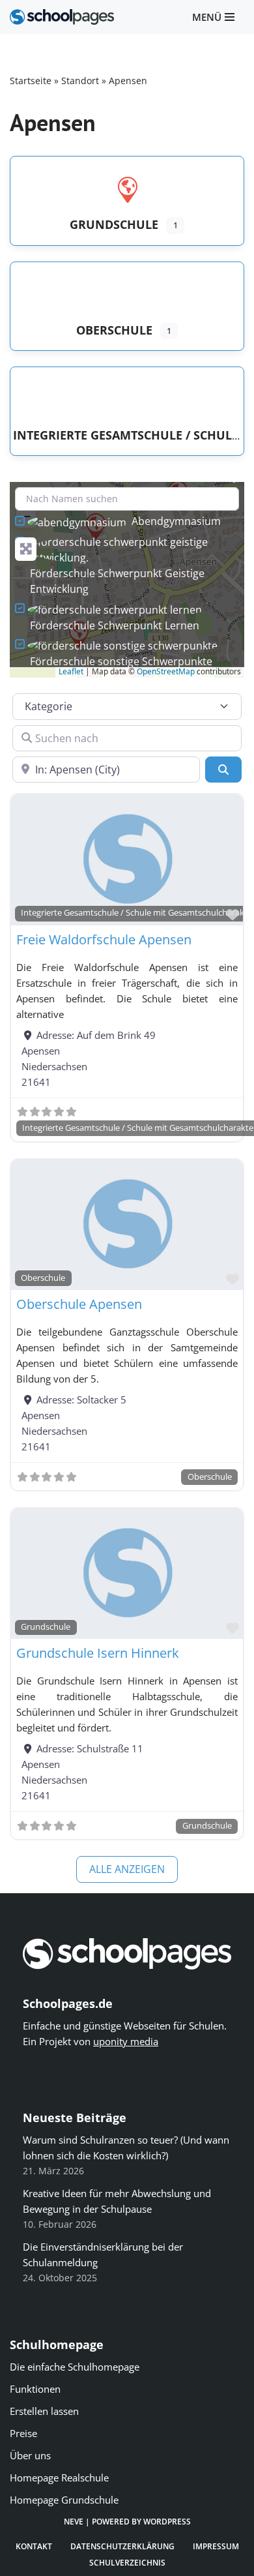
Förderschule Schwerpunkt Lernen (115, 625)
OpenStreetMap (166, 671)
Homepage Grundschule (64, 2500)
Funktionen (35, 2389)
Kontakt (34, 2546)
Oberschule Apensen (79, 1304)
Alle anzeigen (127, 1869)
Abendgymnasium (176, 521)
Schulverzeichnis (127, 2563)
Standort (80, 81)
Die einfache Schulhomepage (75, 2367)
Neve (74, 2522)
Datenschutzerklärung (122, 2546)
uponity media (126, 2041)
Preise (23, 2433)
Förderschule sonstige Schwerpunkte (121, 661)
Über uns (30, 2455)
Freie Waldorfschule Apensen (104, 939)
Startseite (31, 81)
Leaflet (71, 671)
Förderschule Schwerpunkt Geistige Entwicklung (117, 581)
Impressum (216, 2546)
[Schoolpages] (62, 17)
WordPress (167, 2522)
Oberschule (43, 1278)
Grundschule (46, 1627)
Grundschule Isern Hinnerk (98, 1653)
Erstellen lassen (44, 2411)
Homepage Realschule (59, 2478)
